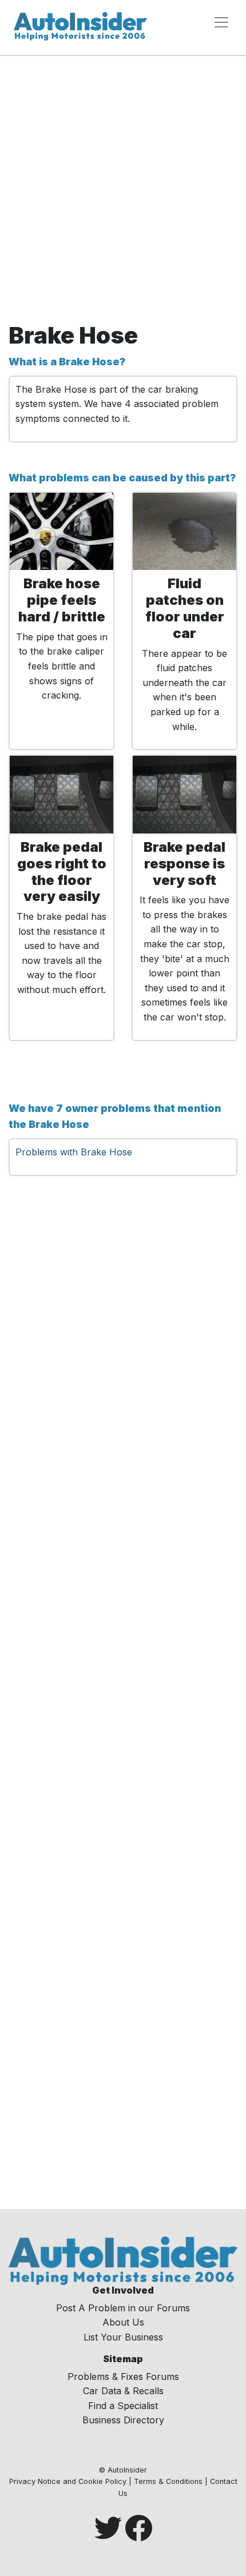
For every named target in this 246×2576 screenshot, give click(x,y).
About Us (123, 2322)
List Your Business (123, 2337)
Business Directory (123, 2420)
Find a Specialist (123, 2406)
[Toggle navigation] (221, 22)
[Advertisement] (123, 193)
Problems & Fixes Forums (123, 2376)
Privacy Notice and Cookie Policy (68, 2481)
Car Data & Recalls (123, 2391)
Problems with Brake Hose (74, 1152)
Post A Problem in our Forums (123, 2308)
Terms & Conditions (168, 2481)
